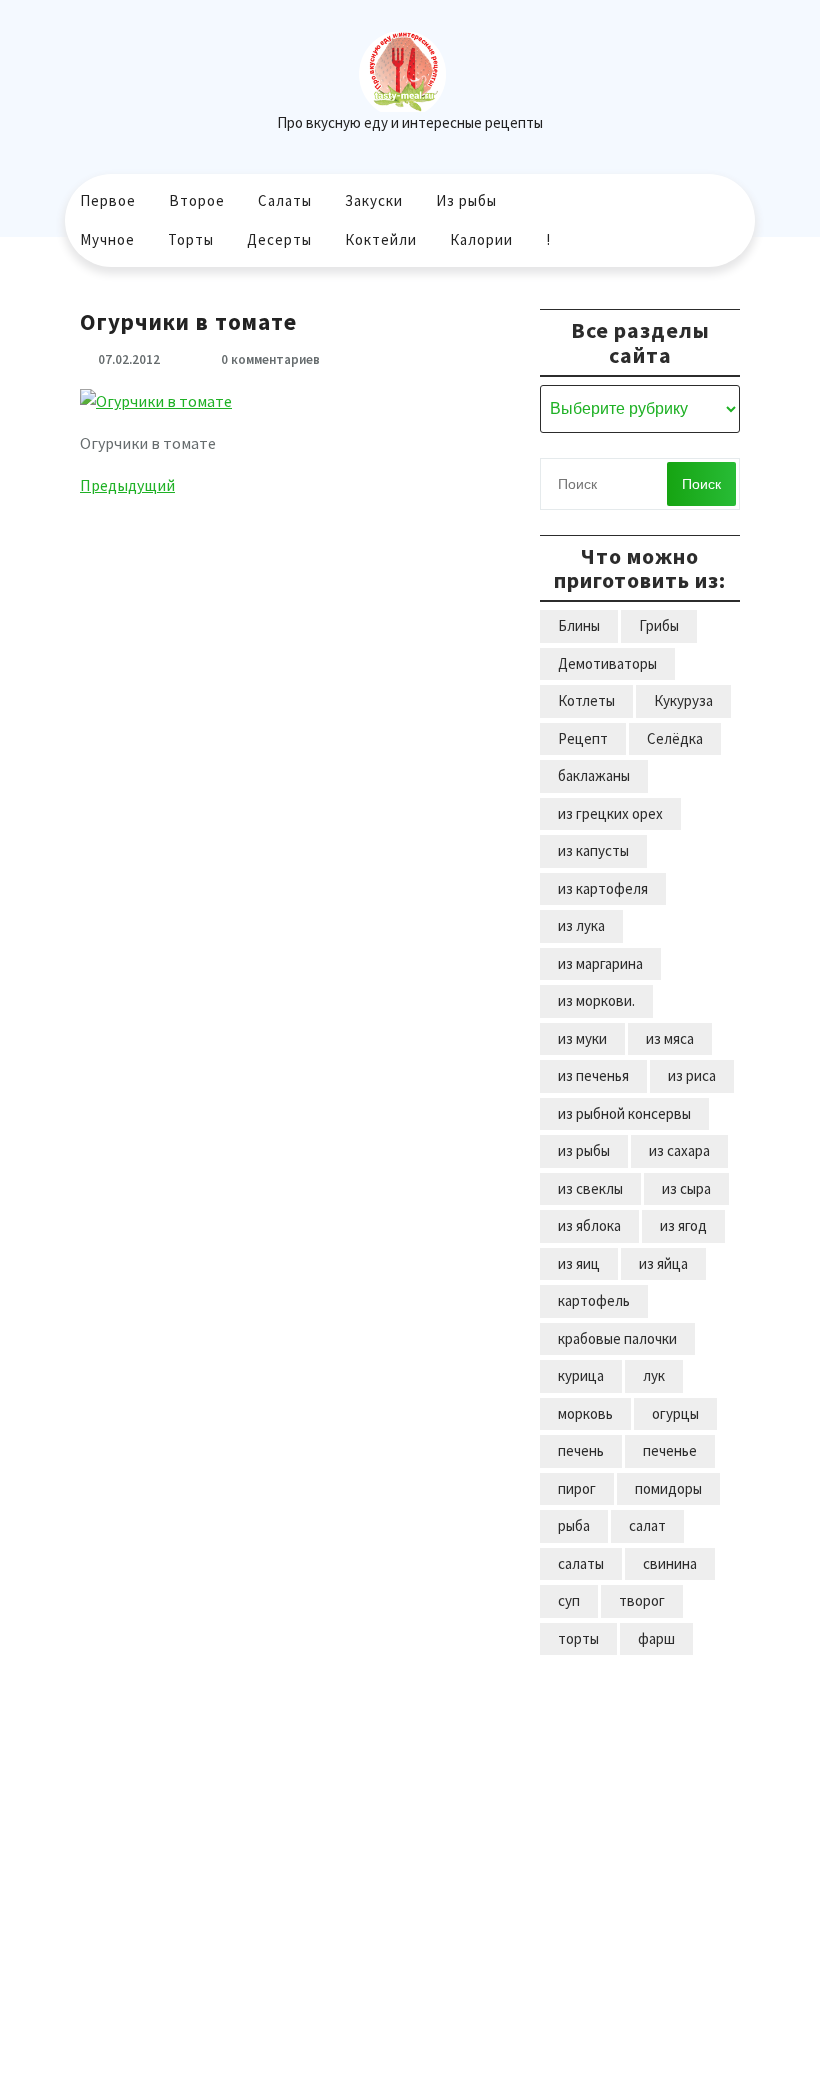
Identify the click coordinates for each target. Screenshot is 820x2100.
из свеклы (590, 1188)
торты (578, 1638)
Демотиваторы (607, 663)
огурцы (675, 1413)
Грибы (659, 625)
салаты (581, 1563)
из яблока (589, 1225)
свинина (670, 1563)
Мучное (107, 239)
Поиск (701, 484)
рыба (574, 1525)
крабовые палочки (617, 1338)
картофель (594, 1300)
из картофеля (603, 888)
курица (581, 1375)
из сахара (679, 1150)
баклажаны (594, 775)
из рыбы (584, 1150)
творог (642, 1600)
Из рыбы (466, 200)
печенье (670, 1450)
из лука (581, 925)
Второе (197, 200)
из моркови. (596, 1000)
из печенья (593, 1075)
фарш (656, 1638)
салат (647, 1525)
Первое (108, 200)
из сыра (686, 1188)
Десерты (279, 239)
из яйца (663, 1263)
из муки (582, 1038)
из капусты (593, 850)
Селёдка (675, 738)
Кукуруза (683, 700)
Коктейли (381, 239)
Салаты (285, 200)
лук (654, 1375)
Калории (481, 239)
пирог (577, 1488)
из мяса (670, 1038)
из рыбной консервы (624, 1113)
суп (569, 1600)
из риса (692, 1075)
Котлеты (586, 700)
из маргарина (600, 963)
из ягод (683, 1225)
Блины (579, 625)
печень (581, 1450)
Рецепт (583, 738)
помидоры (668, 1488)
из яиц (579, 1263)
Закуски (374, 200)
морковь (585, 1413)
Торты (191, 239)
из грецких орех (610, 813)
